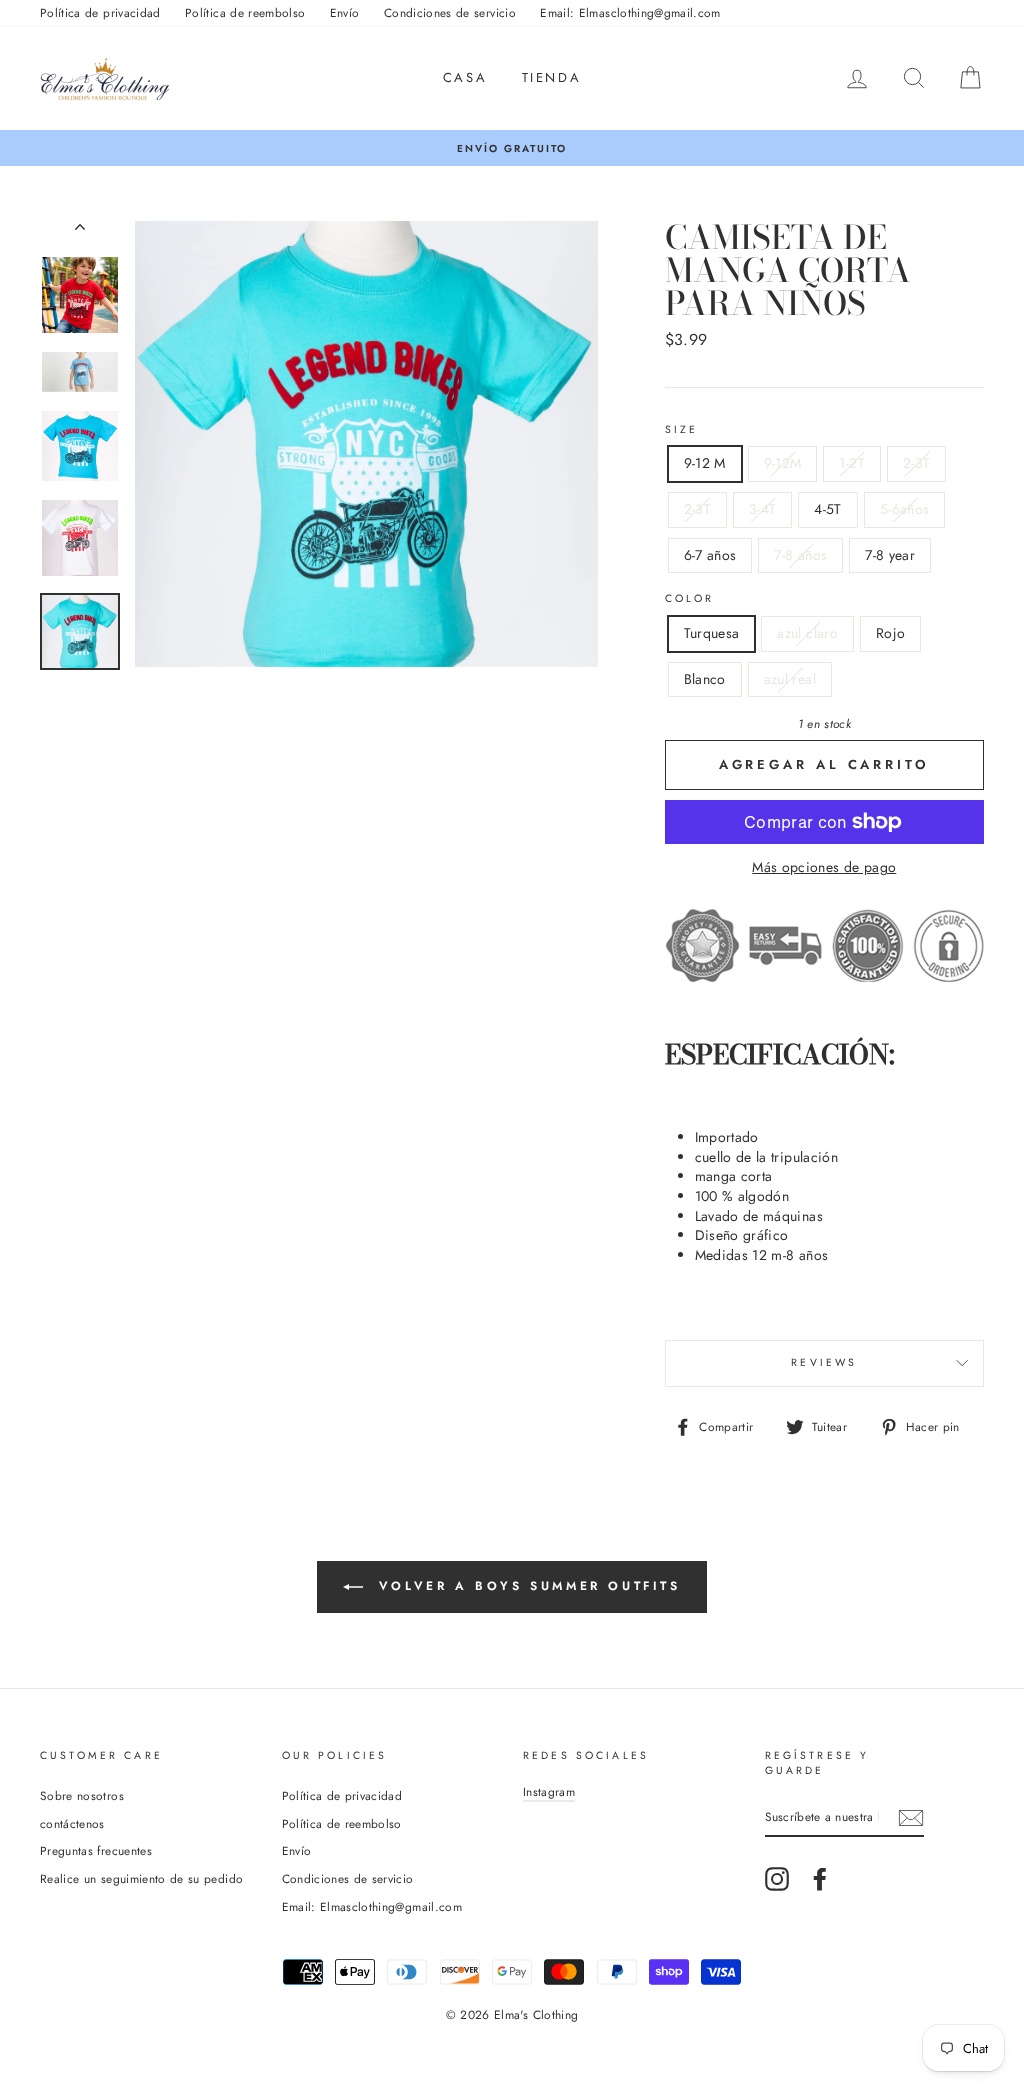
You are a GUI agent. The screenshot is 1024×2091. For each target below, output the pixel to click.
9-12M (783, 463)
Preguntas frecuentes (96, 1850)
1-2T (851, 463)
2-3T (916, 463)
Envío (345, 12)
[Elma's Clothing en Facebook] (820, 1879)
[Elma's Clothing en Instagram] (777, 1879)
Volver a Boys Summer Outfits (525, 1586)
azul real (790, 679)
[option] (512, 148)
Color (690, 599)
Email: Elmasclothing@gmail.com (630, 12)
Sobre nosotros (82, 1795)
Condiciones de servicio (450, 12)
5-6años (904, 509)
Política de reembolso (245, 12)
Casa (465, 77)
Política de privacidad (100, 12)
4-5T (827, 509)
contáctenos (72, 1823)
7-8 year (890, 555)
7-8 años (800, 555)
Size (682, 430)
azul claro (807, 633)
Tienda (552, 77)
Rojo (890, 633)
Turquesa (712, 633)
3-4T (762, 509)
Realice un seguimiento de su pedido (141, 1878)
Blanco (705, 679)
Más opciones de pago (824, 867)
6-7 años (710, 555)
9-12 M (705, 463)
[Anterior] (80, 231)
